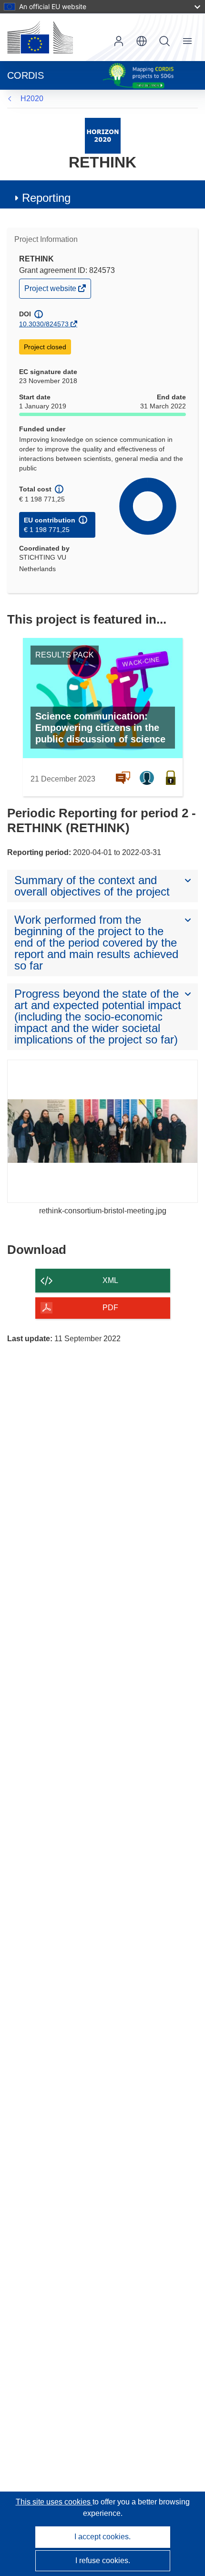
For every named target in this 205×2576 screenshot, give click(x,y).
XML (110, 1280)
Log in (119, 41)
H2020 (32, 99)
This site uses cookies (54, 2502)
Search (164, 41)
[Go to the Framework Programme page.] (103, 135)
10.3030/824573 (44, 324)
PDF (110, 1308)
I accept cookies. (102, 2537)
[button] (142, 41)
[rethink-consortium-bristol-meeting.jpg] (102, 1131)
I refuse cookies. (103, 2560)
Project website (51, 291)
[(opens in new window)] (40, 37)
